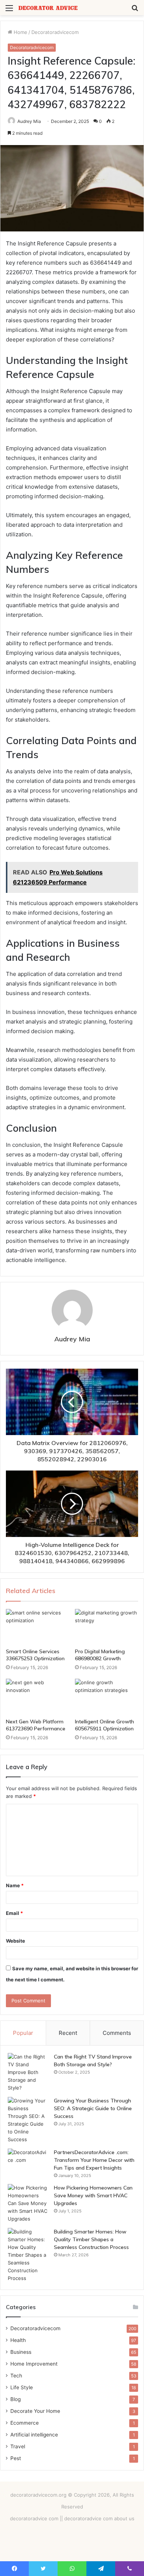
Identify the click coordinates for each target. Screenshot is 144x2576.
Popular (23, 2033)
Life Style (22, 2387)
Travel (18, 2446)
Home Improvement (34, 2364)
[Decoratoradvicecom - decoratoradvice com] (48, 8)
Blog (16, 2399)
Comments (117, 2033)
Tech (16, 2376)
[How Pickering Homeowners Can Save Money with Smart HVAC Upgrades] (28, 2203)
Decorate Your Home (35, 2411)
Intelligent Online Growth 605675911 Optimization (104, 1725)
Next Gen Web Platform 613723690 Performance (36, 1725)
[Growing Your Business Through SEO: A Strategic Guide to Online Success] (28, 2120)
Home (20, 32)
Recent (68, 2033)
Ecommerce (25, 2423)
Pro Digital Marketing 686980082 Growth (100, 1655)
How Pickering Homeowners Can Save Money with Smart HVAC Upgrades (93, 2195)
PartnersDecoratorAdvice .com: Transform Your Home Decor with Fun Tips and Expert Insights (94, 2160)
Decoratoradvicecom (55, 32)
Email (14, 1913)
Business (21, 2352)
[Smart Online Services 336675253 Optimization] (37, 1627)
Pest (16, 2458)
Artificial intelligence (34, 2435)
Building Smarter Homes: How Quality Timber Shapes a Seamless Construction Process (91, 2239)
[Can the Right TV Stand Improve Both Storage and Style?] (28, 2072)
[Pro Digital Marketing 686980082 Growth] (107, 1627)
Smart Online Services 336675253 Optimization (35, 1655)
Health (18, 2340)
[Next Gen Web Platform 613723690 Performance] (37, 1696)
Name (15, 1885)
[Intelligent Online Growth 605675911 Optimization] (107, 1696)
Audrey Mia (29, 121)
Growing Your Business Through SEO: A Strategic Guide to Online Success (93, 2108)
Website (16, 1941)
